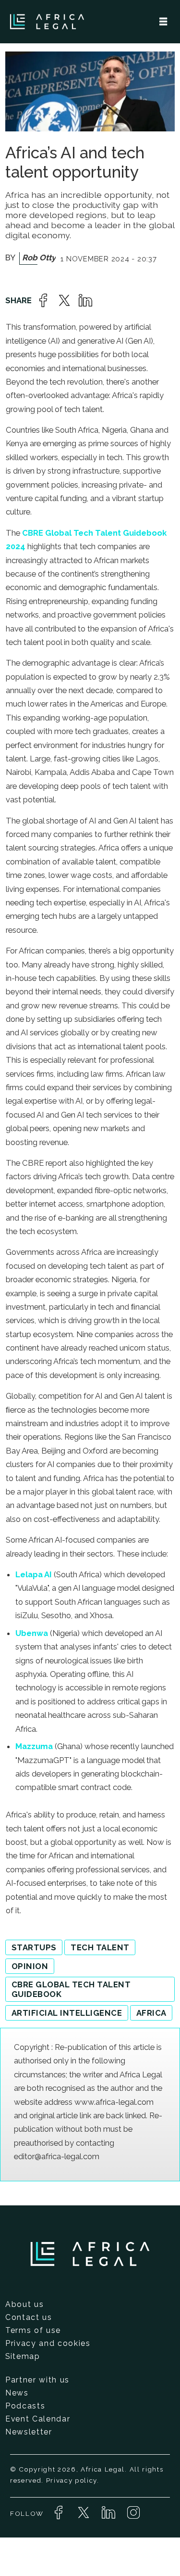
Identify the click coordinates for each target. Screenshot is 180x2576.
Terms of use (33, 2330)
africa (151, 2013)
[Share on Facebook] (43, 300)
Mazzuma (34, 1746)
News (17, 2393)
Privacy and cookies (48, 2343)
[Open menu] (163, 22)
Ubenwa (33, 1633)
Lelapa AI (34, 1574)
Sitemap (23, 2356)
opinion (30, 1966)
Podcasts (25, 2406)
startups (34, 1947)
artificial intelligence (67, 2013)
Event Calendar (38, 2419)
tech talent (100, 1947)
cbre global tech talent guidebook (71, 1989)
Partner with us (37, 2380)
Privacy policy (72, 2480)
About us (24, 2304)
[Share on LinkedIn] (85, 300)
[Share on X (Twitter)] (64, 300)
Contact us (29, 2317)
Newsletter (29, 2432)
